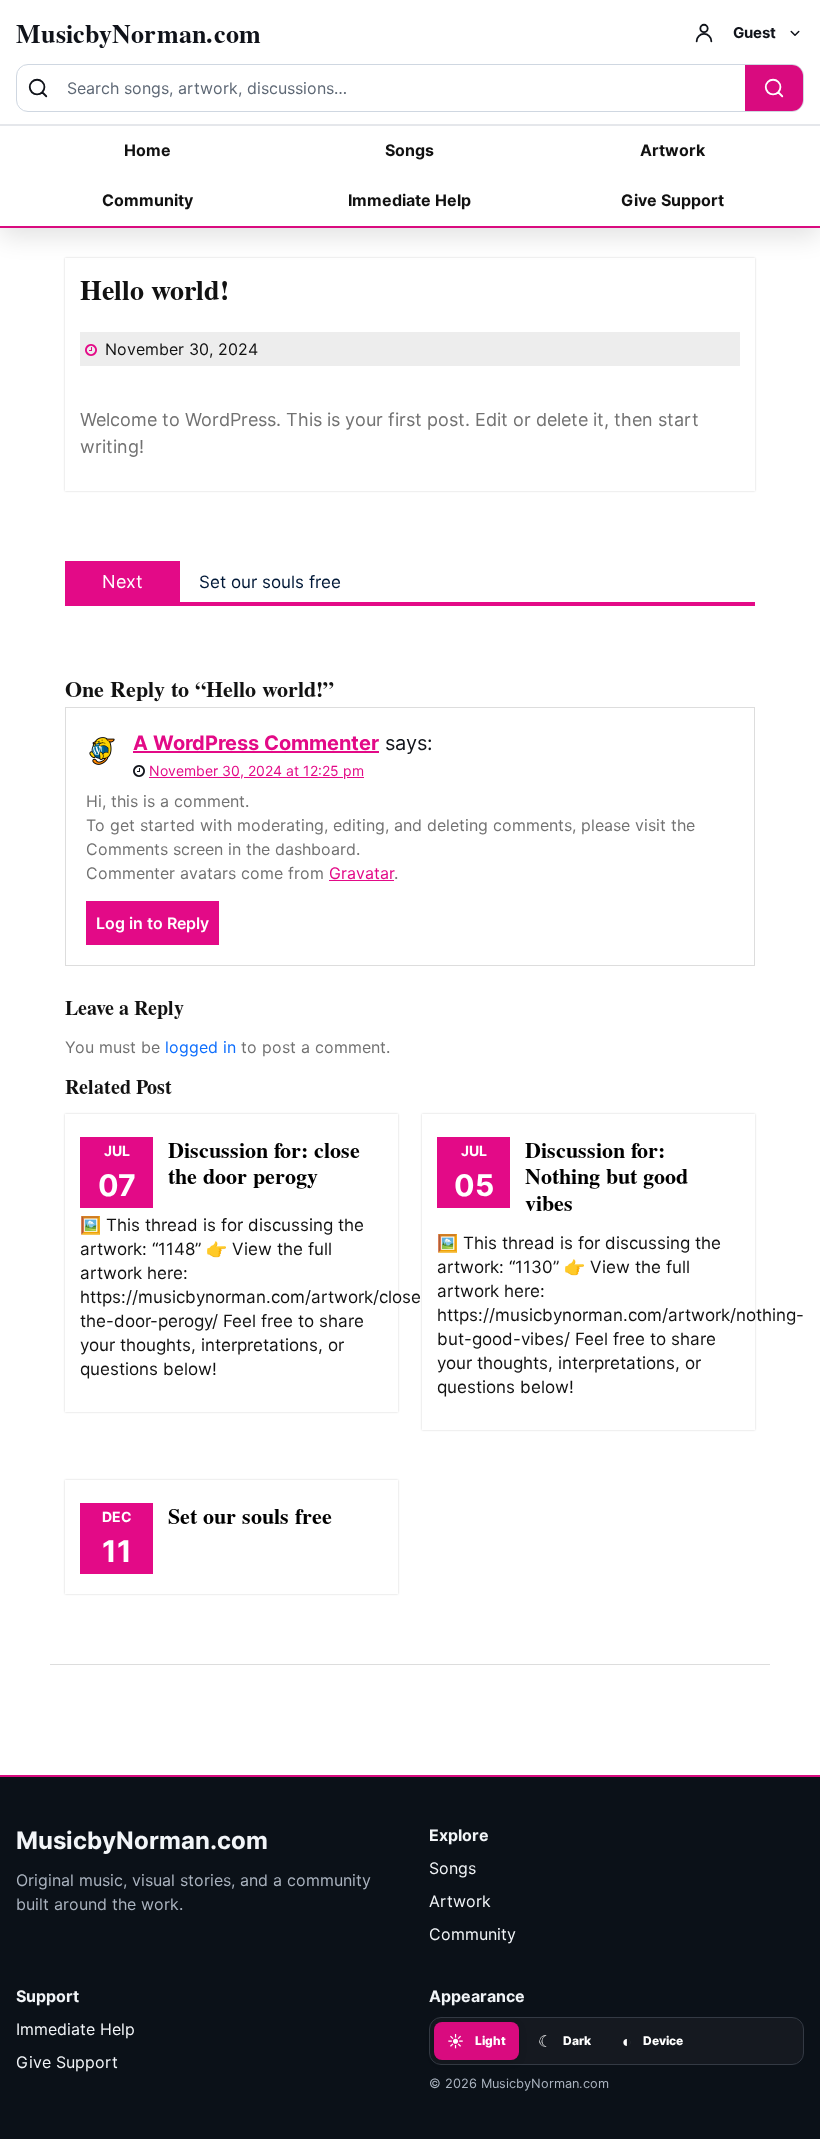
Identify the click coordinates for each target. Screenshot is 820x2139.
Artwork (672, 150)
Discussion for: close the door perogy (264, 1162)
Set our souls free (250, 1515)
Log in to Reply (152, 923)
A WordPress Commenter (256, 743)
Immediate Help (409, 200)
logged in (200, 1047)
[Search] (774, 88)
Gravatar (361, 873)
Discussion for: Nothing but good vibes (606, 1176)
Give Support (672, 200)
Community (147, 200)
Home (147, 150)
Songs (409, 150)
